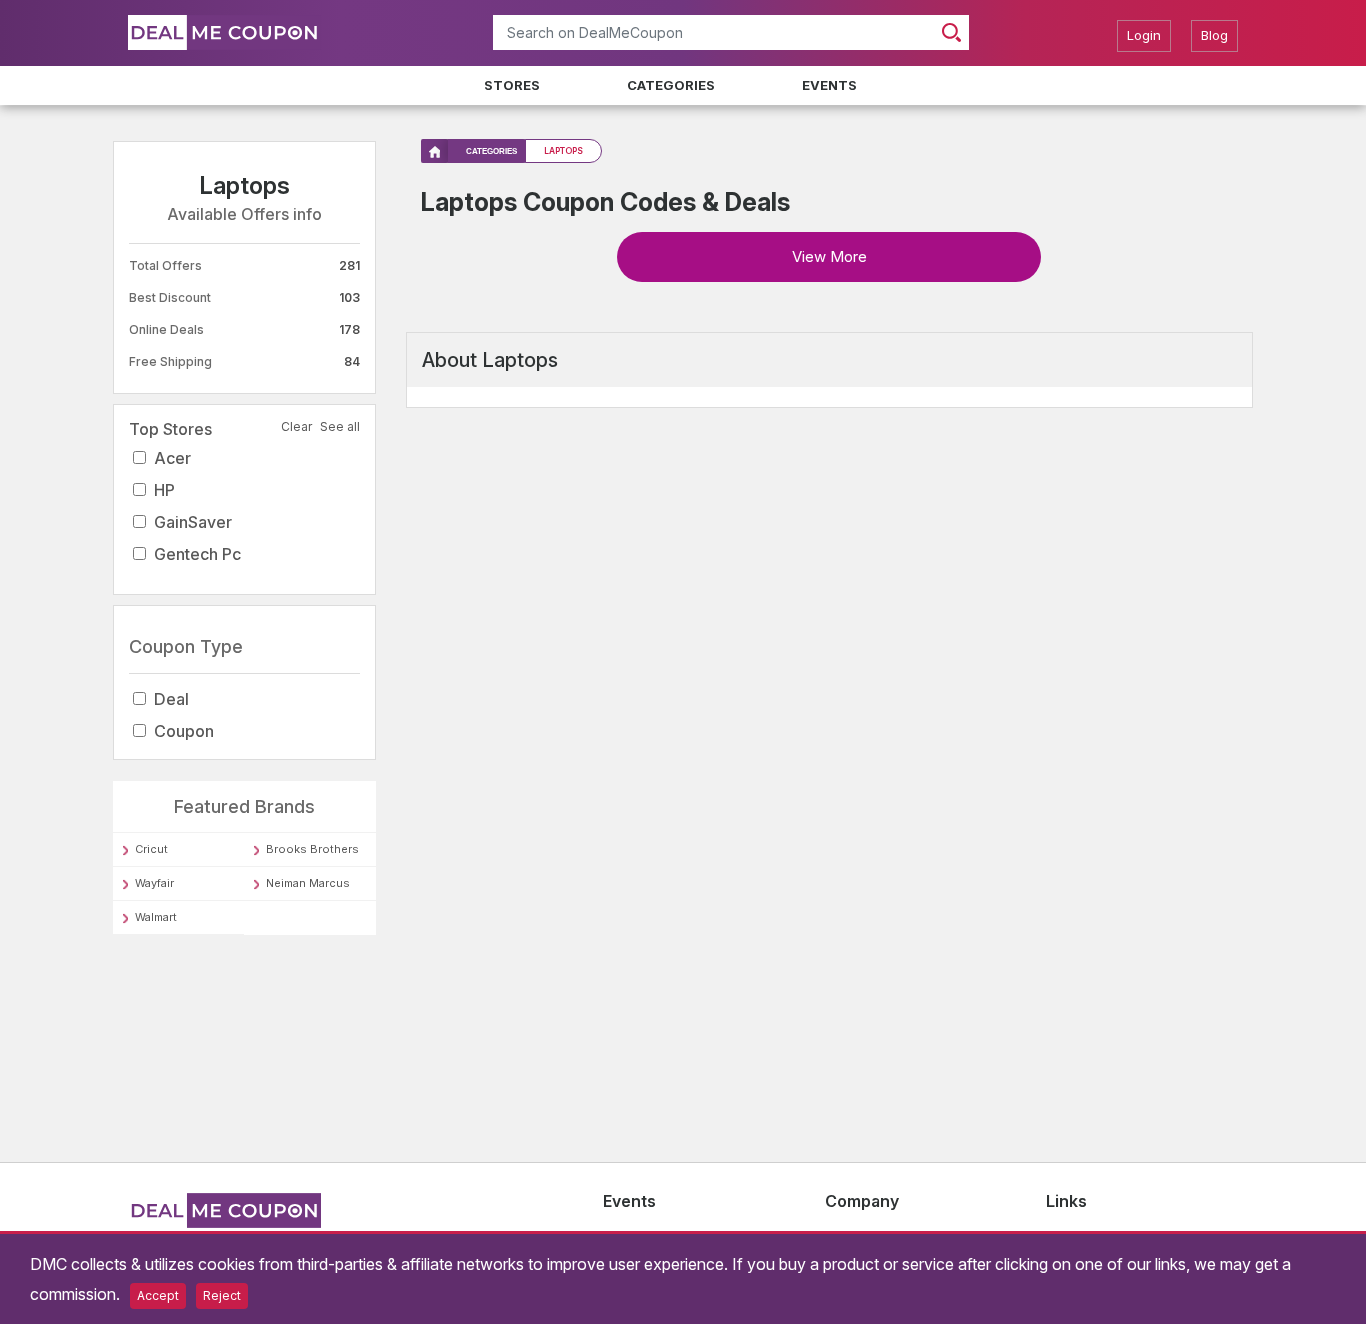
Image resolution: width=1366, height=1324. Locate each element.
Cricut (151, 849)
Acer (172, 458)
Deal (171, 699)
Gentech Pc (197, 554)
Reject (222, 1295)
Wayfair (154, 883)
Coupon (184, 731)
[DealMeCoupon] (224, 1225)
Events (829, 85)
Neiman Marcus (308, 883)
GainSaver (193, 522)
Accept (158, 1295)
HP (164, 490)
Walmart (156, 917)
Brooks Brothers (312, 849)
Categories (671, 85)
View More (829, 256)
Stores (512, 85)
